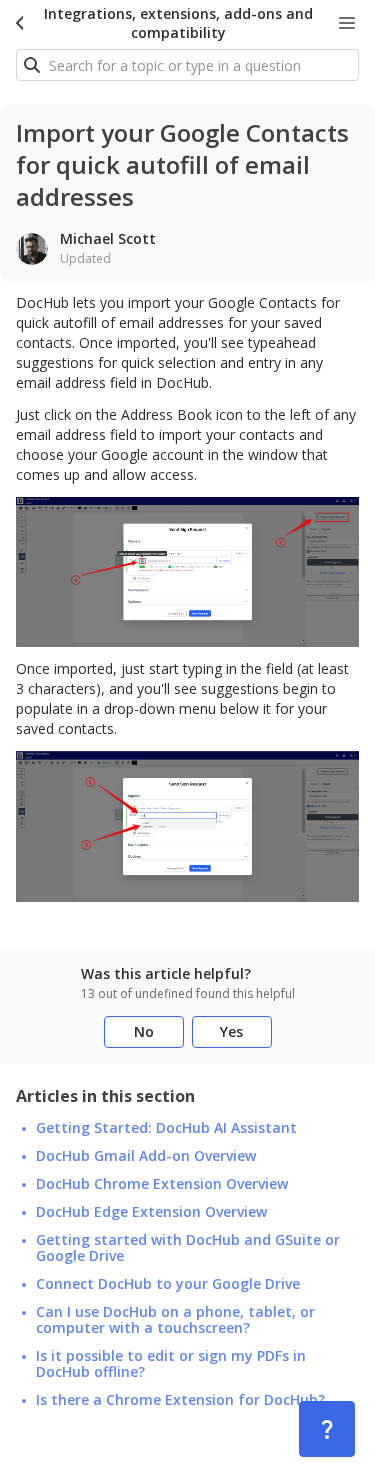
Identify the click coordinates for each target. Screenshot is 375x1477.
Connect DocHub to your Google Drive (168, 1284)
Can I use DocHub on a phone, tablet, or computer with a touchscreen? (175, 1320)
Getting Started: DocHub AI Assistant (166, 1128)
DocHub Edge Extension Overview (151, 1212)
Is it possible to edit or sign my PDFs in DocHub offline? (171, 1364)
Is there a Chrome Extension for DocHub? (180, 1400)
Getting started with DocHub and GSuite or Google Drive (188, 1248)
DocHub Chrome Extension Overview (162, 1184)
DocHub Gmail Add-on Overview (146, 1156)
